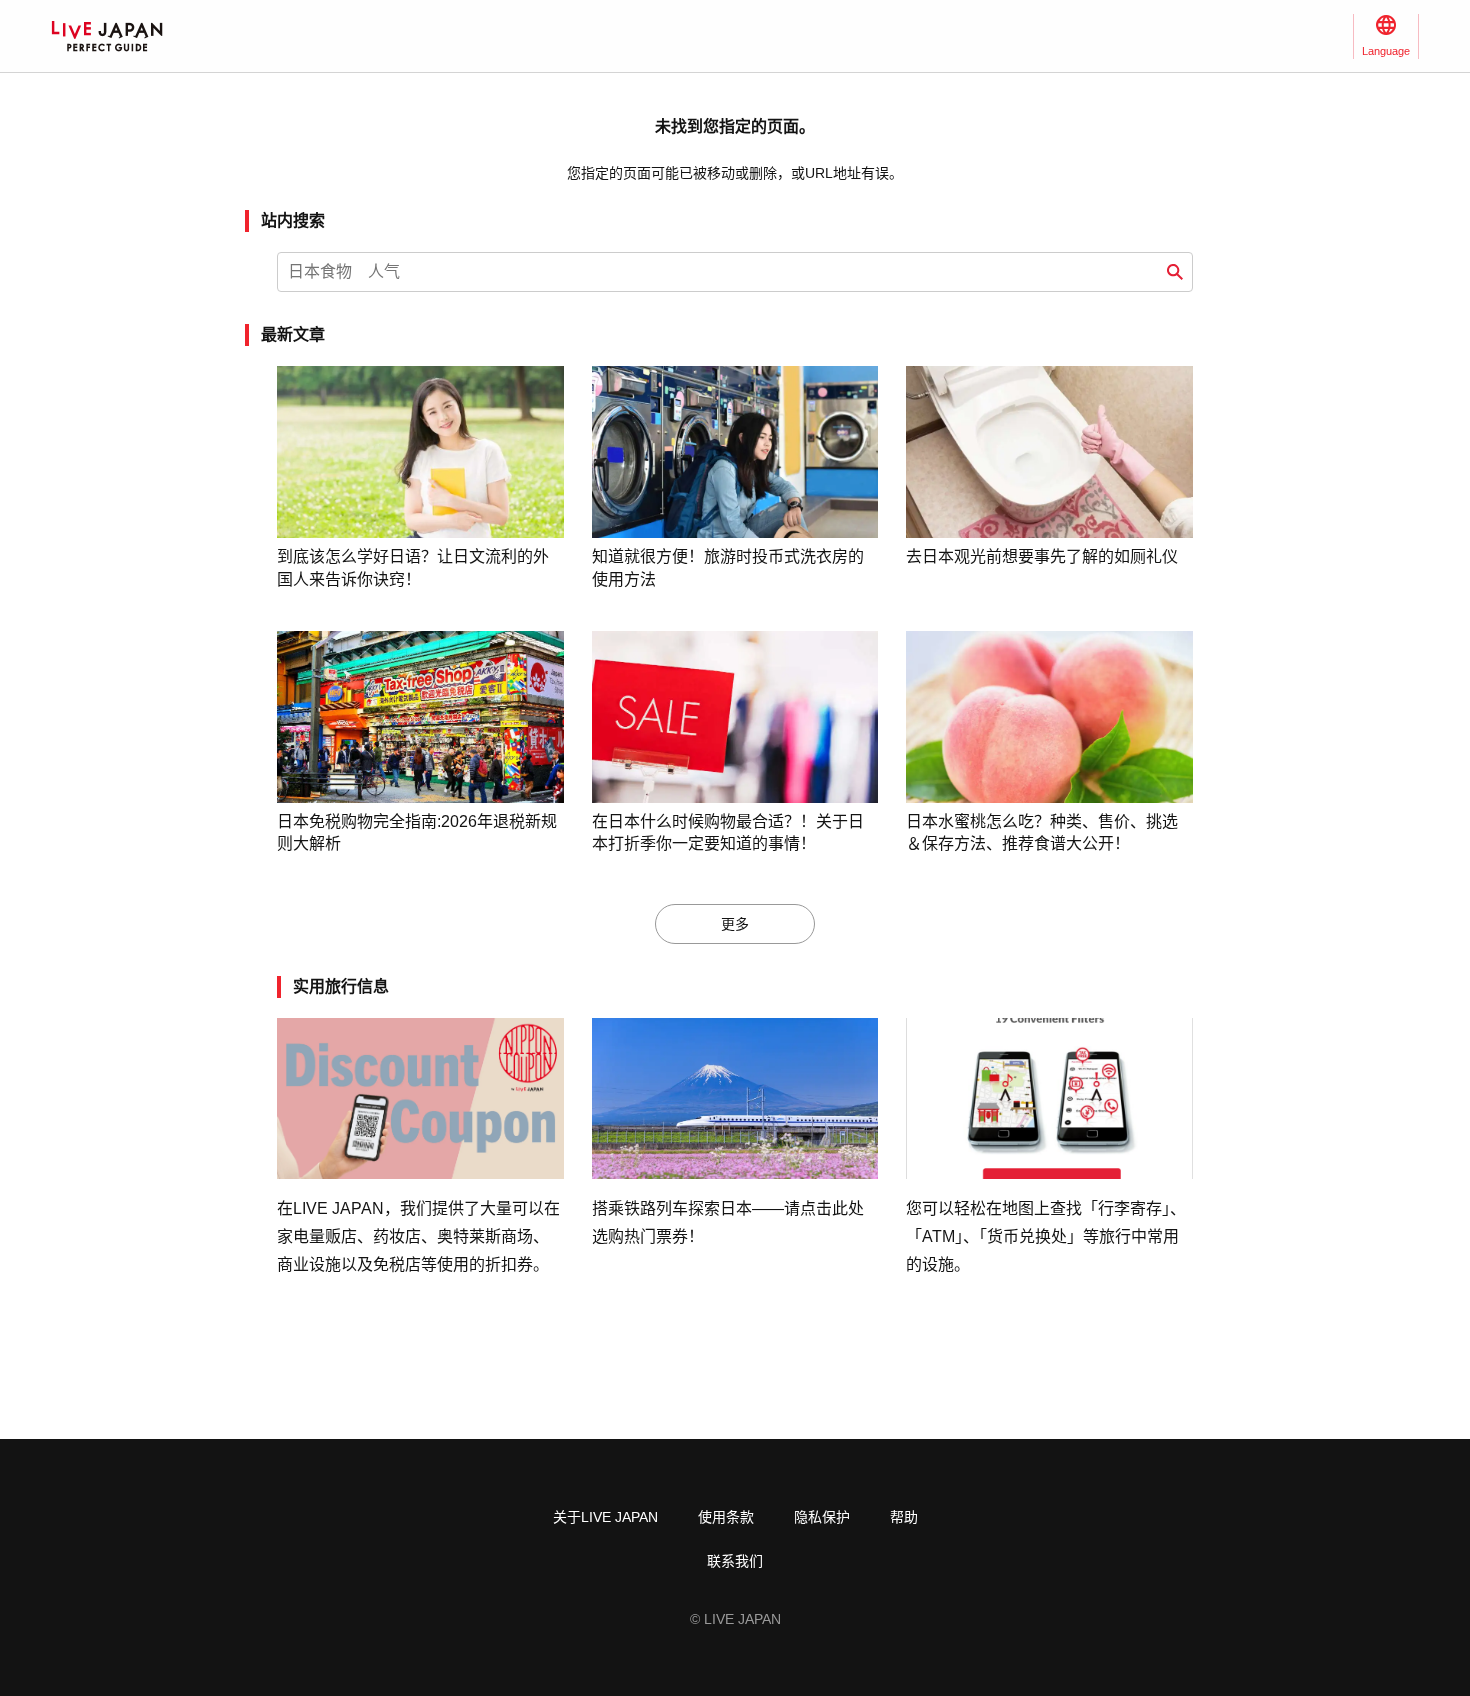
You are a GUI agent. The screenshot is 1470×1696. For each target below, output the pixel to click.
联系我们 (735, 1561)
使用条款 (726, 1517)
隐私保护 (822, 1517)
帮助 (904, 1517)
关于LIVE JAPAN (605, 1517)
